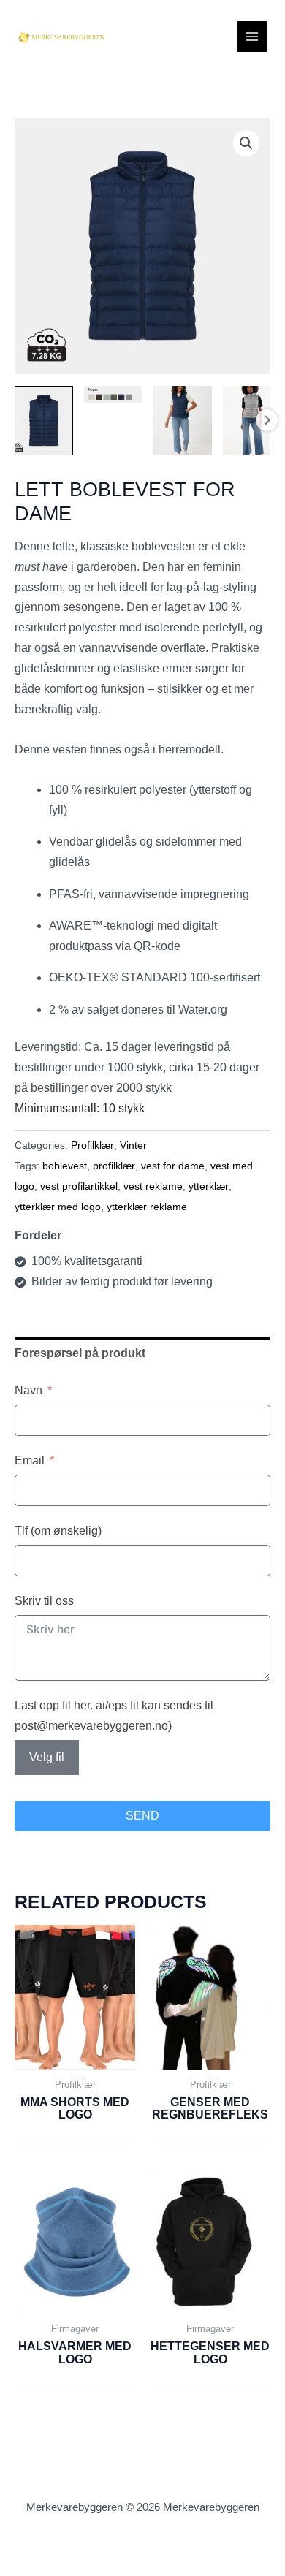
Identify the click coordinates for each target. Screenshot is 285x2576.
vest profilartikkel (79, 1186)
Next (267, 420)
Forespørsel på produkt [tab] (80, 1353)
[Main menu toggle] (252, 37)
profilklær (114, 1166)
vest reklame (153, 1186)
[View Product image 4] (252, 421)
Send (142, 1816)
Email (30, 1460)
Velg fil (47, 1757)
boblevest (65, 1166)
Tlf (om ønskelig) (58, 1531)
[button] (246, 143)
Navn (28, 1390)
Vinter (133, 1145)
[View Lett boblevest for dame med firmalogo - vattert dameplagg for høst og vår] (44, 421)
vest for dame (173, 1166)
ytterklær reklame (147, 1207)
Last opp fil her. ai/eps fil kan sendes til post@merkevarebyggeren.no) (114, 1716)
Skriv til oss (44, 1601)
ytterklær (209, 1186)
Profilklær (92, 1145)
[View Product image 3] (183, 421)
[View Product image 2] (113, 395)
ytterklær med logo (58, 1207)
